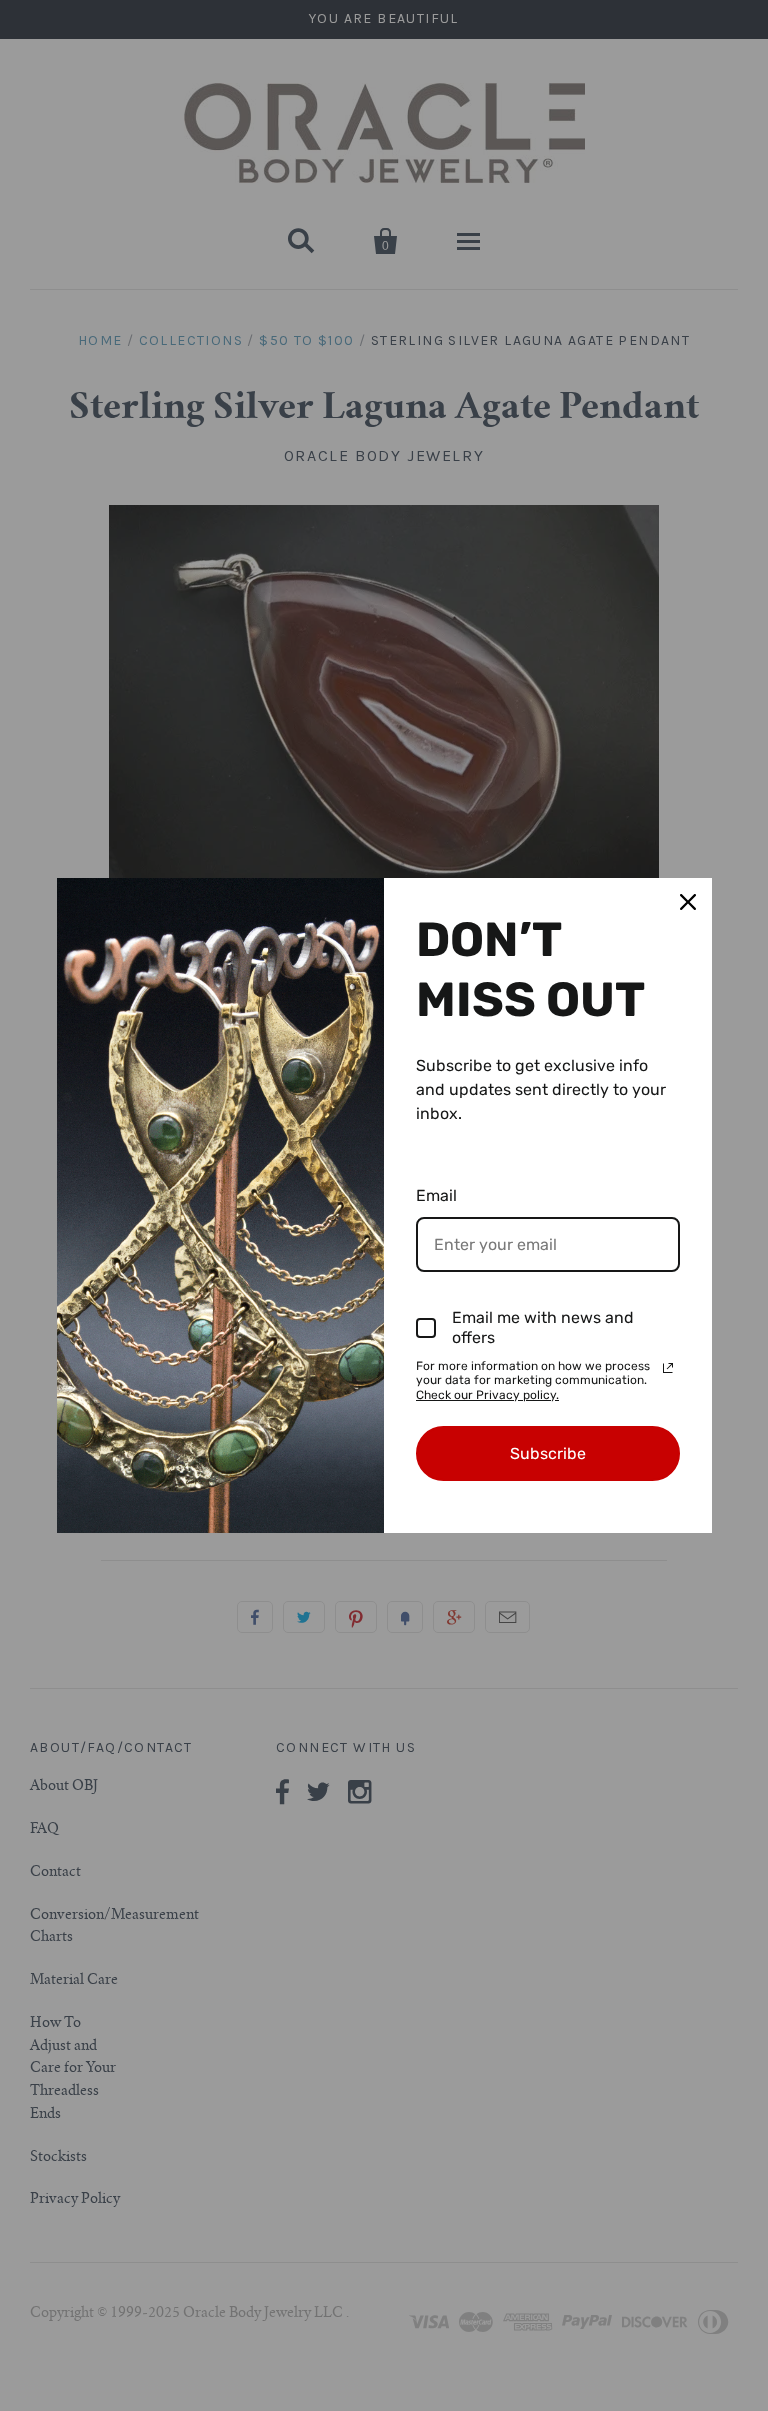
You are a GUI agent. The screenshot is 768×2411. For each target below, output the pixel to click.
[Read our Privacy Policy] (668, 1368)
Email (436, 1195)
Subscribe (548, 1453)
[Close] (688, 902)
